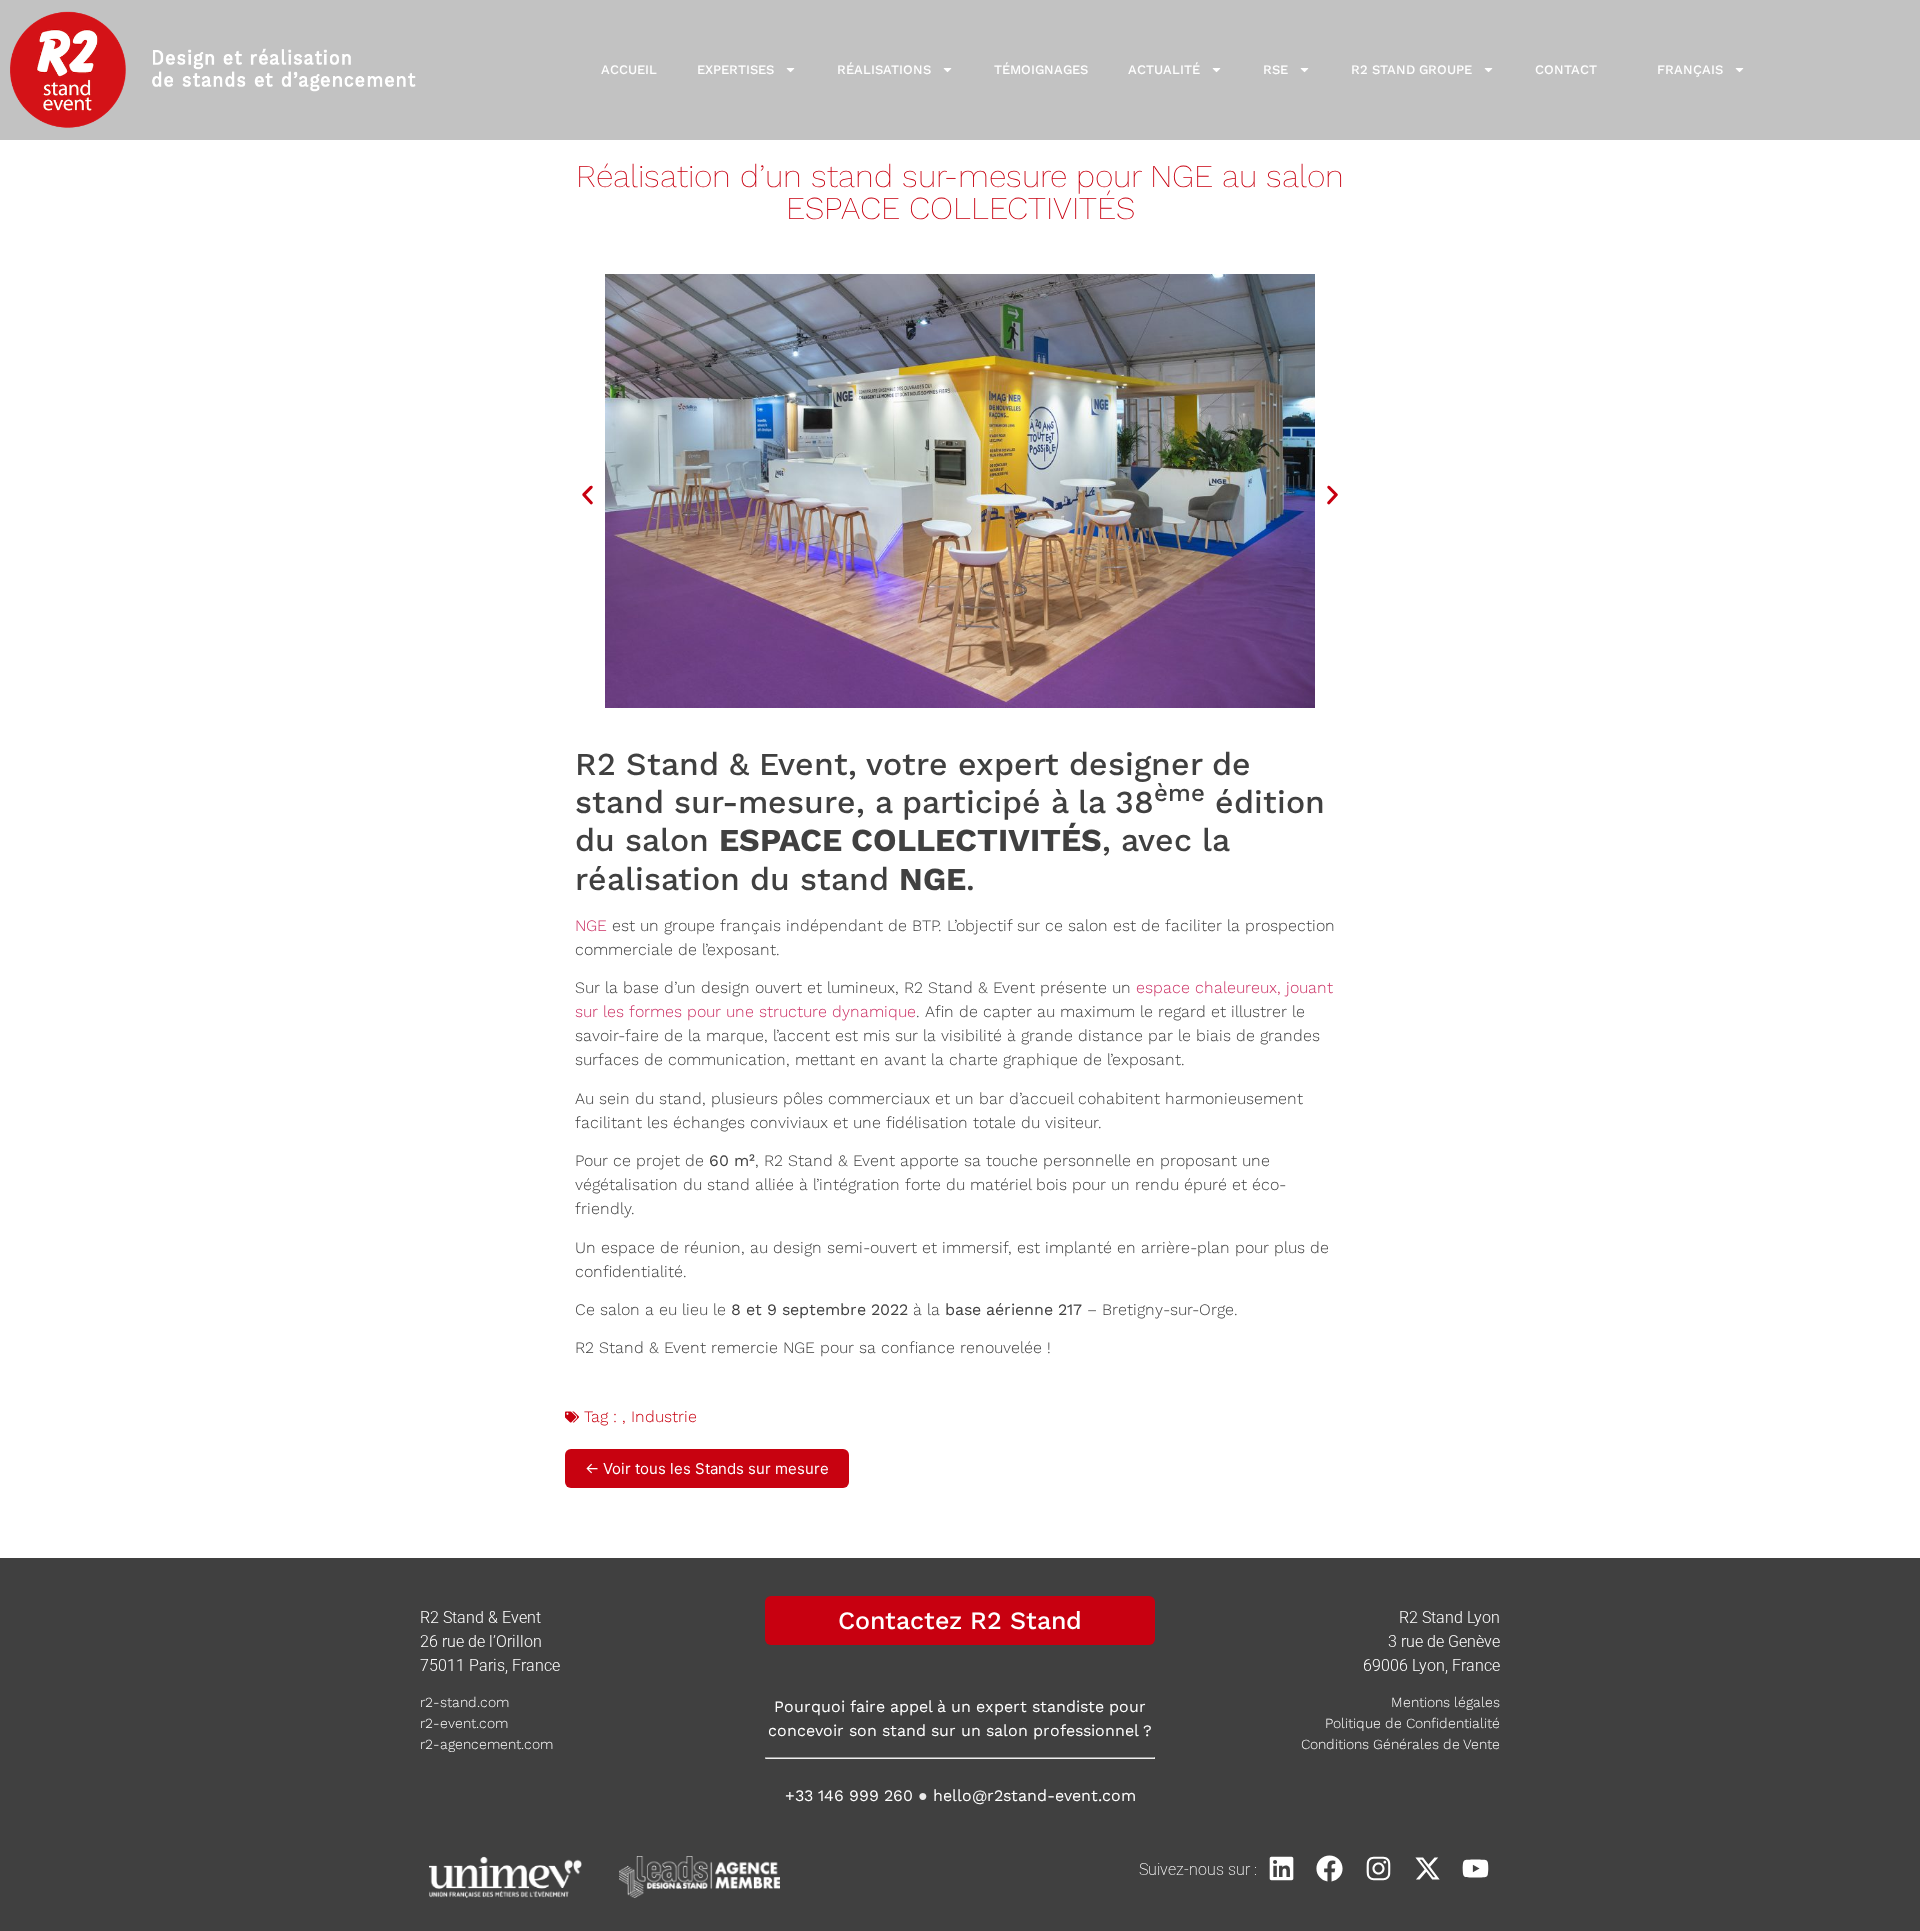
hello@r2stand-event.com (1034, 1795)
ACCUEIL (629, 69)
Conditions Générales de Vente (1400, 1744)
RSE (1275, 69)
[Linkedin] (1281, 1869)
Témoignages (1041, 69)
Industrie (664, 1416)
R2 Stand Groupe (1411, 69)
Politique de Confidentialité (1412, 1723)
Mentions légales (1445, 1702)
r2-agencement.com (486, 1744)
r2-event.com (464, 1723)
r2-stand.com (464, 1702)
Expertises (735, 69)
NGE (591, 925)
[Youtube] (1475, 1869)
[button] (587, 494)
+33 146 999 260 (849, 1795)
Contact (1566, 69)
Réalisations (884, 69)
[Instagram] (1378, 1869)
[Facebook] (1330, 1869)
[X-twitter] (1427, 1869)
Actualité (1164, 69)
